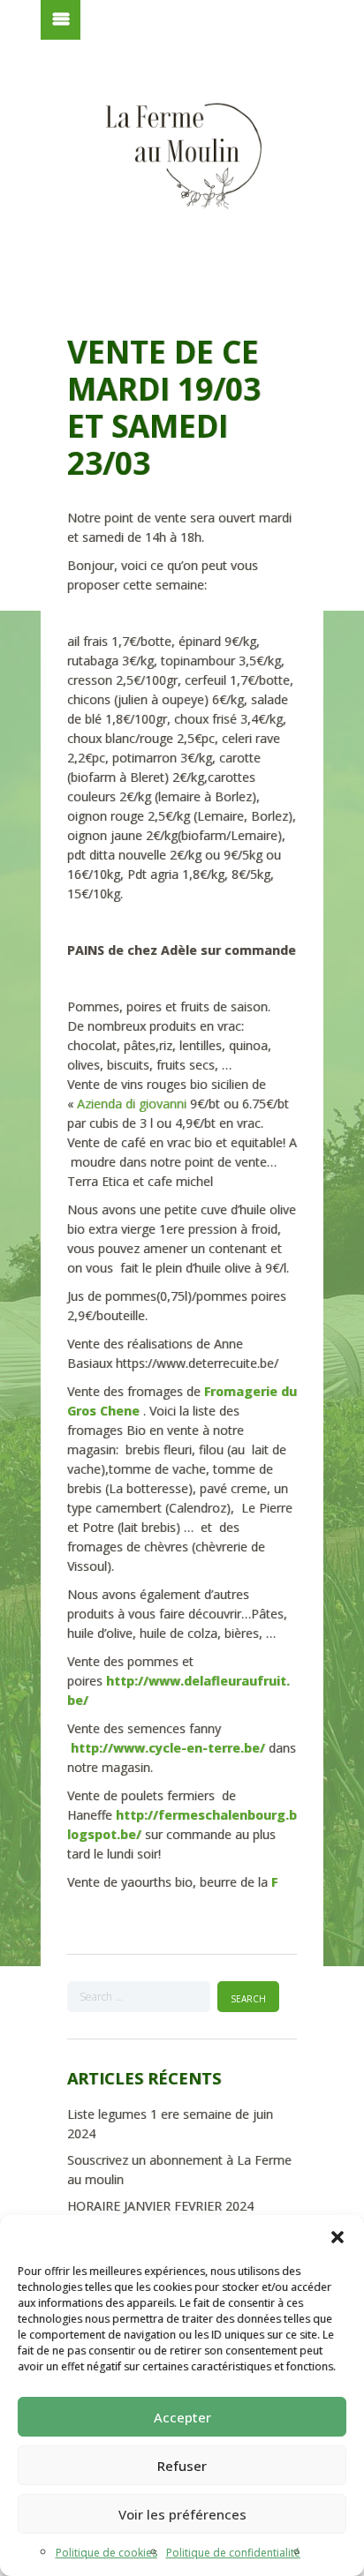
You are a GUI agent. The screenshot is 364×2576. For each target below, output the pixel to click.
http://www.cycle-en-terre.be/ (168, 1748)
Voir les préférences (182, 2514)
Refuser (182, 2466)
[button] (337, 2237)
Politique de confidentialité (233, 2553)
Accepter (182, 2417)
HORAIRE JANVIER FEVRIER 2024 (160, 2206)
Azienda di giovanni (133, 1104)
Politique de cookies (106, 2553)
